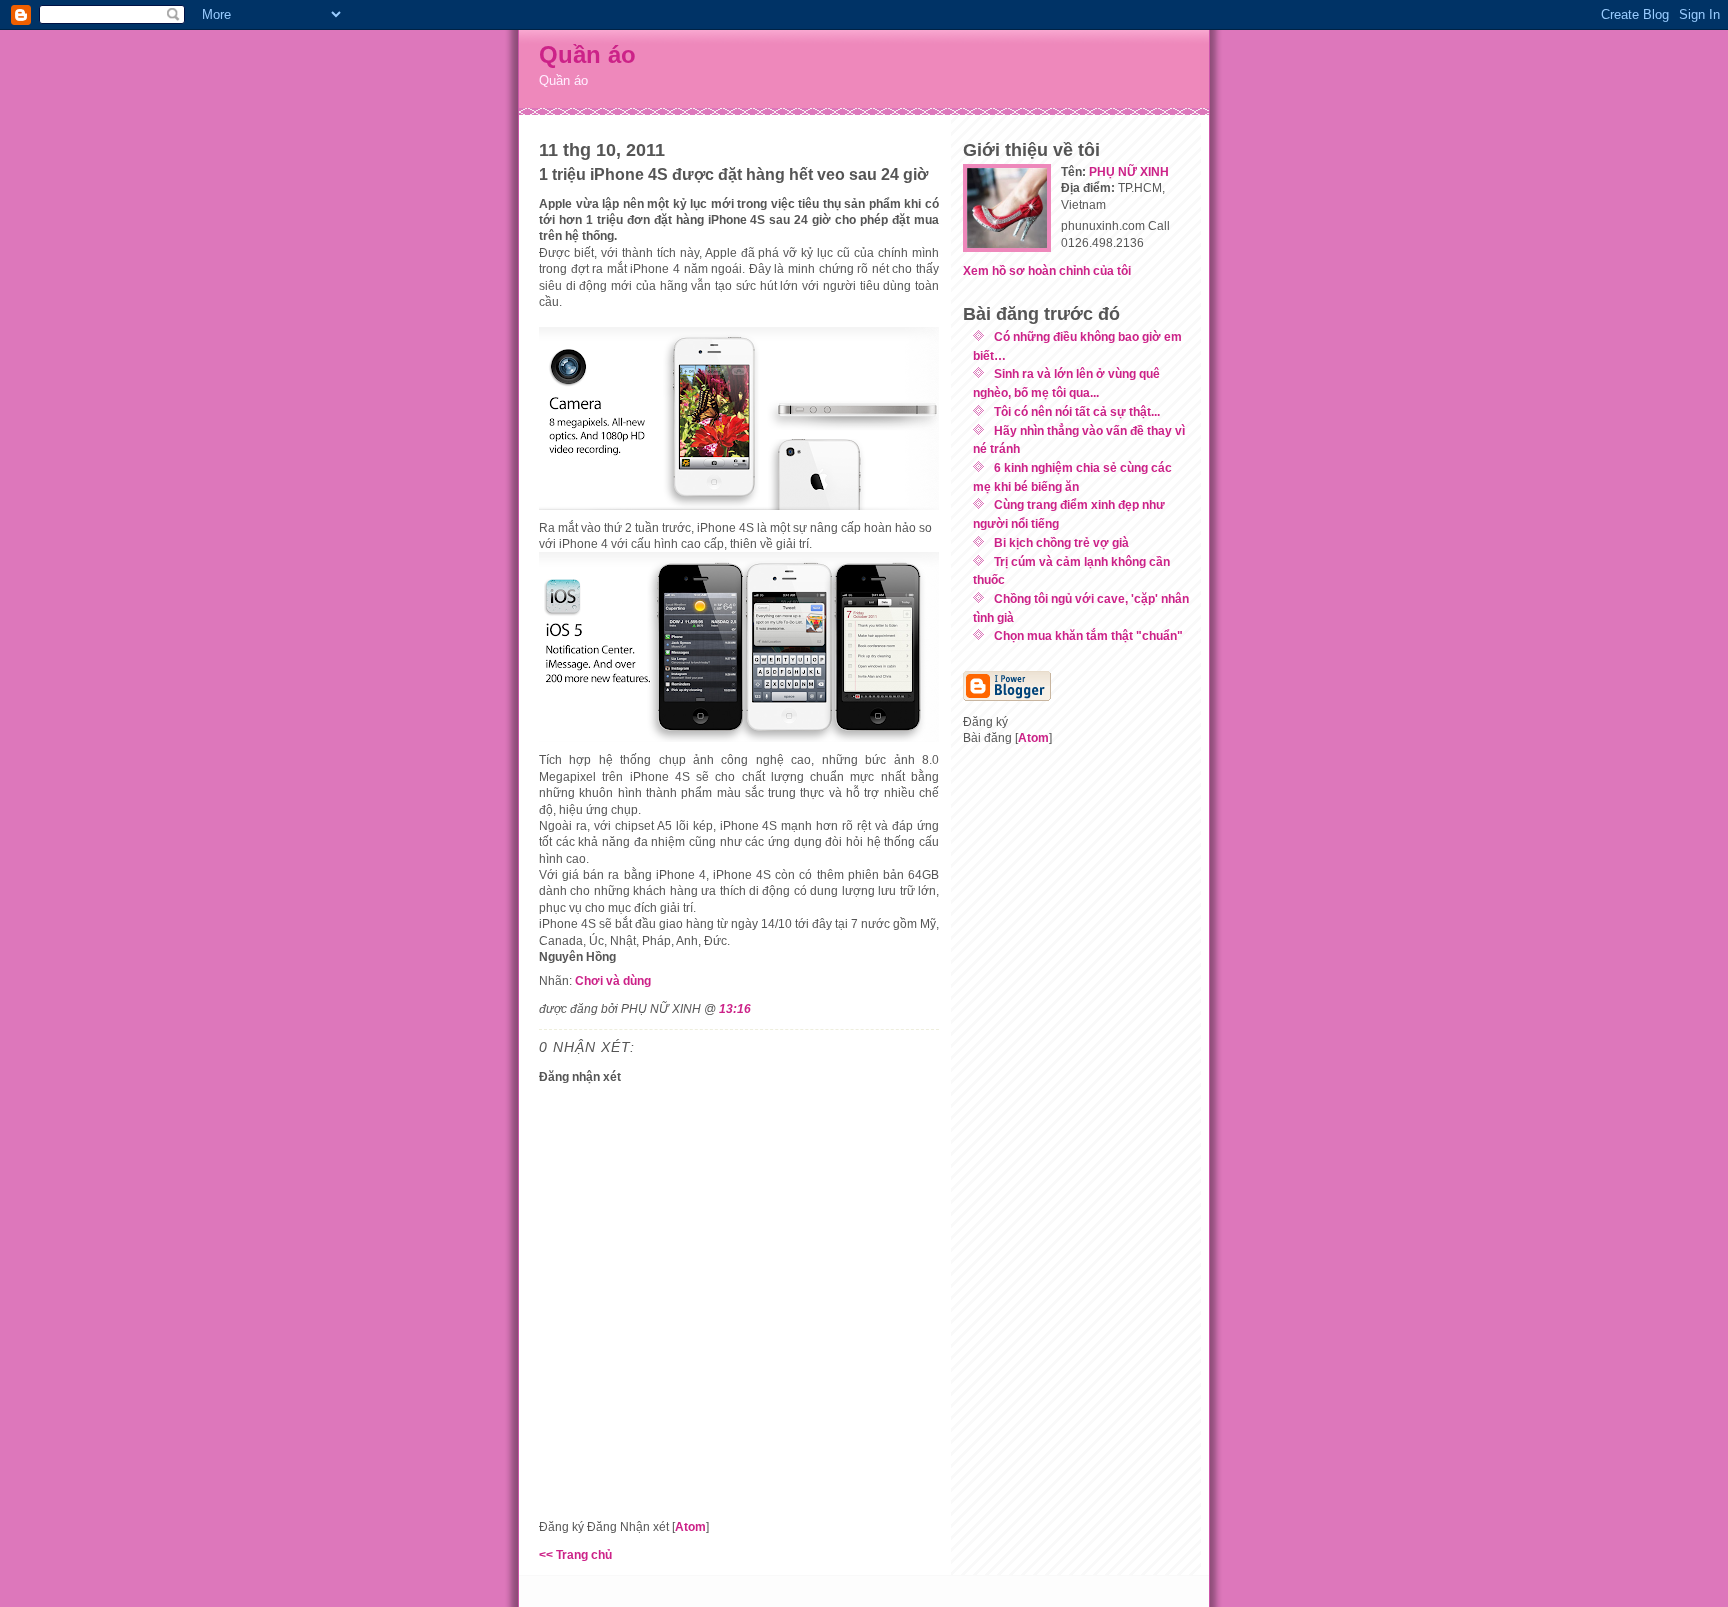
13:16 (735, 1008)
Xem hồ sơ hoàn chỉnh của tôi (1047, 270)
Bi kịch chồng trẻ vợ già (1061, 542)
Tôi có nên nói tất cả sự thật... (1077, 411)
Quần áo (587, 54)
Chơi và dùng (613, 980)
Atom (690, 1526)
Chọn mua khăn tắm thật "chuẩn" (1088, 635)
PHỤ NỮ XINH (1129, 171)
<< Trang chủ (575, 1554)
